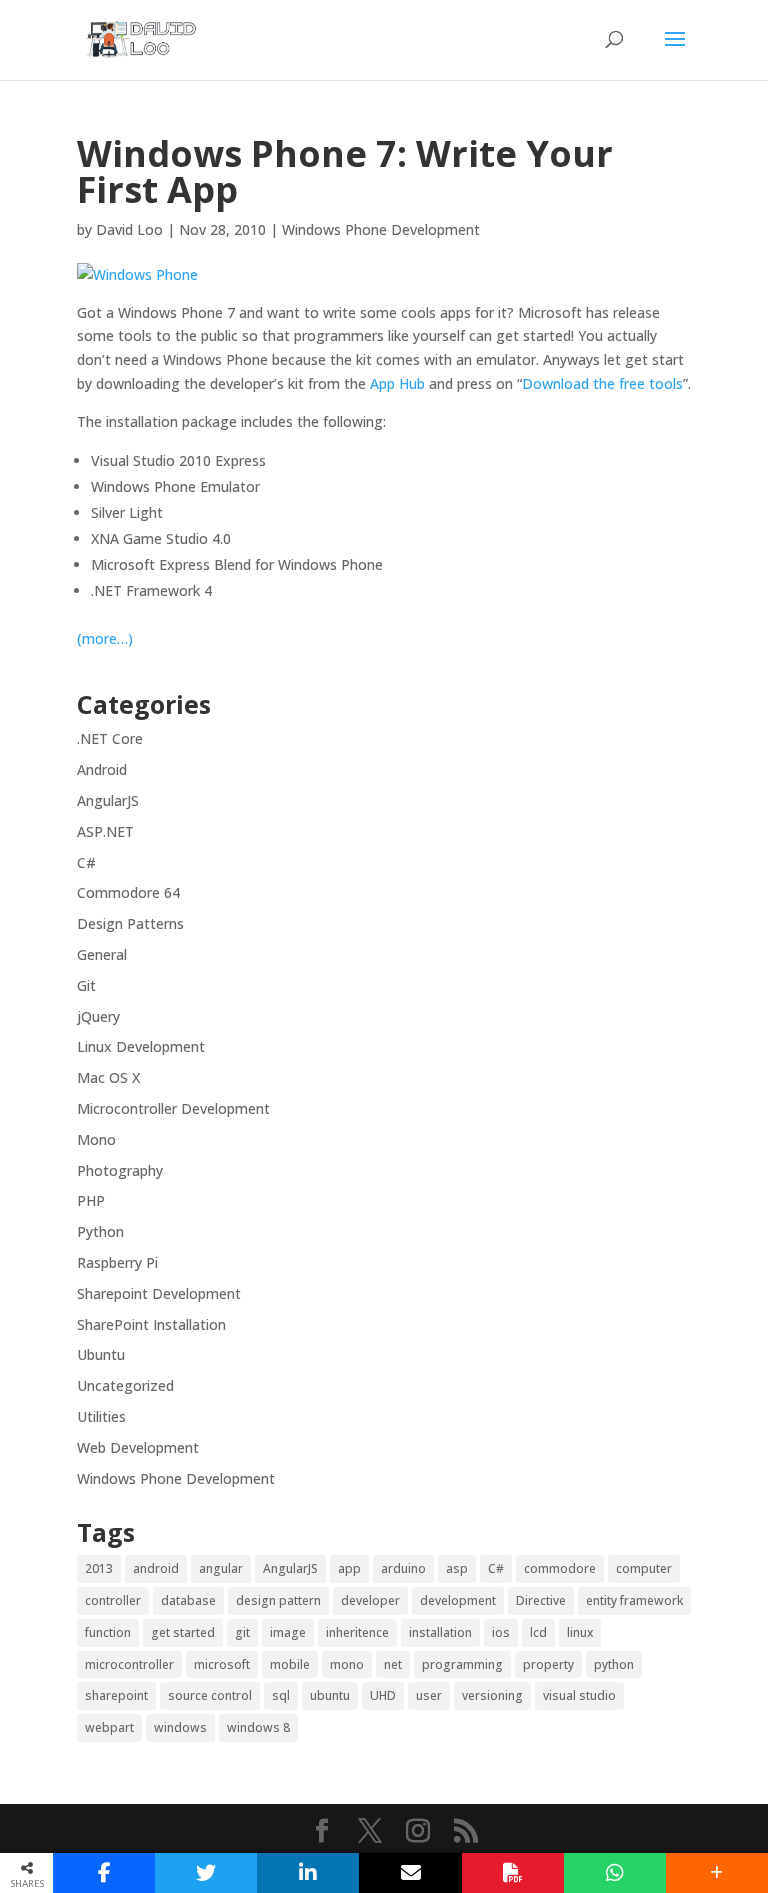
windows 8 (258, 1727)
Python (100, 1231)
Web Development (138, 1447)
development (458, 1600)
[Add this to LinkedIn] (308, 1873)
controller (113, 1600)
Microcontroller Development (173, 1108)
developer (370, 1600)
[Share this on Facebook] (104, 1873)
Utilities (101, 1416)
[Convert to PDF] (513, 1873)
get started (183, 1632)
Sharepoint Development (159, 1293)
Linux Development (141, 1046)
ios (501, 1632)
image (288, 1632)
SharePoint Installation (151, 1324)
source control (210, 1695)
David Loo (129, 229)
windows (180, 1727)
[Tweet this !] (206, 1873)
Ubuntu (101, 1354)
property (548, 1664)
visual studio (579, 1695)
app (349, 1568)
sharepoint (116, 1695)
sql (281, 1695)
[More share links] (717, 1873)
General (102, 954)
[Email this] (410, 1873)
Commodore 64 (128, 892)
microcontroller (129, 1664)
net (393, 1664)
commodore (560, 1568)
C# (86, 862)
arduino (403, 1568)
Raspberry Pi (117, 1262)
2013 (99, 1568)
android (156, 1568)
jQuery (98, 1016)
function (108, 1632)
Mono (96, 1139)
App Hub (397, 383)
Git (86, 985)
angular (221, 1568)
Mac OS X (108, 1077)
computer (644, 1568)
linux (580, 1632)
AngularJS (108, 800)
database (188, 1600)
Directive (541, 1600)
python (614, 1664)
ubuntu (330, 1695)
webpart (109, 1727)
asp (457, 1568)
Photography (120, 1170)
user (429, 1695)
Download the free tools (602, 383)
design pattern (278, 1600)
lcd (538, 1632)
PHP (91, 1200)
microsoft (222, 1664)
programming (462, 1664)
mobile (290, 1664)
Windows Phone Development (381, 229)
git (242, 1632)
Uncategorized (125, 1385)
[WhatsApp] (615, 1873)
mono (347, 1664)
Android (102, 769)
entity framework (634, 1600)
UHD (383, 1695)
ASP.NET (105, 831)
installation (440, 1632)
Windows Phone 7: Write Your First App (345, 171)
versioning (492, 1695)
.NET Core (110, 738)
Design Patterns (130, 923)
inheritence (357, 1632)
